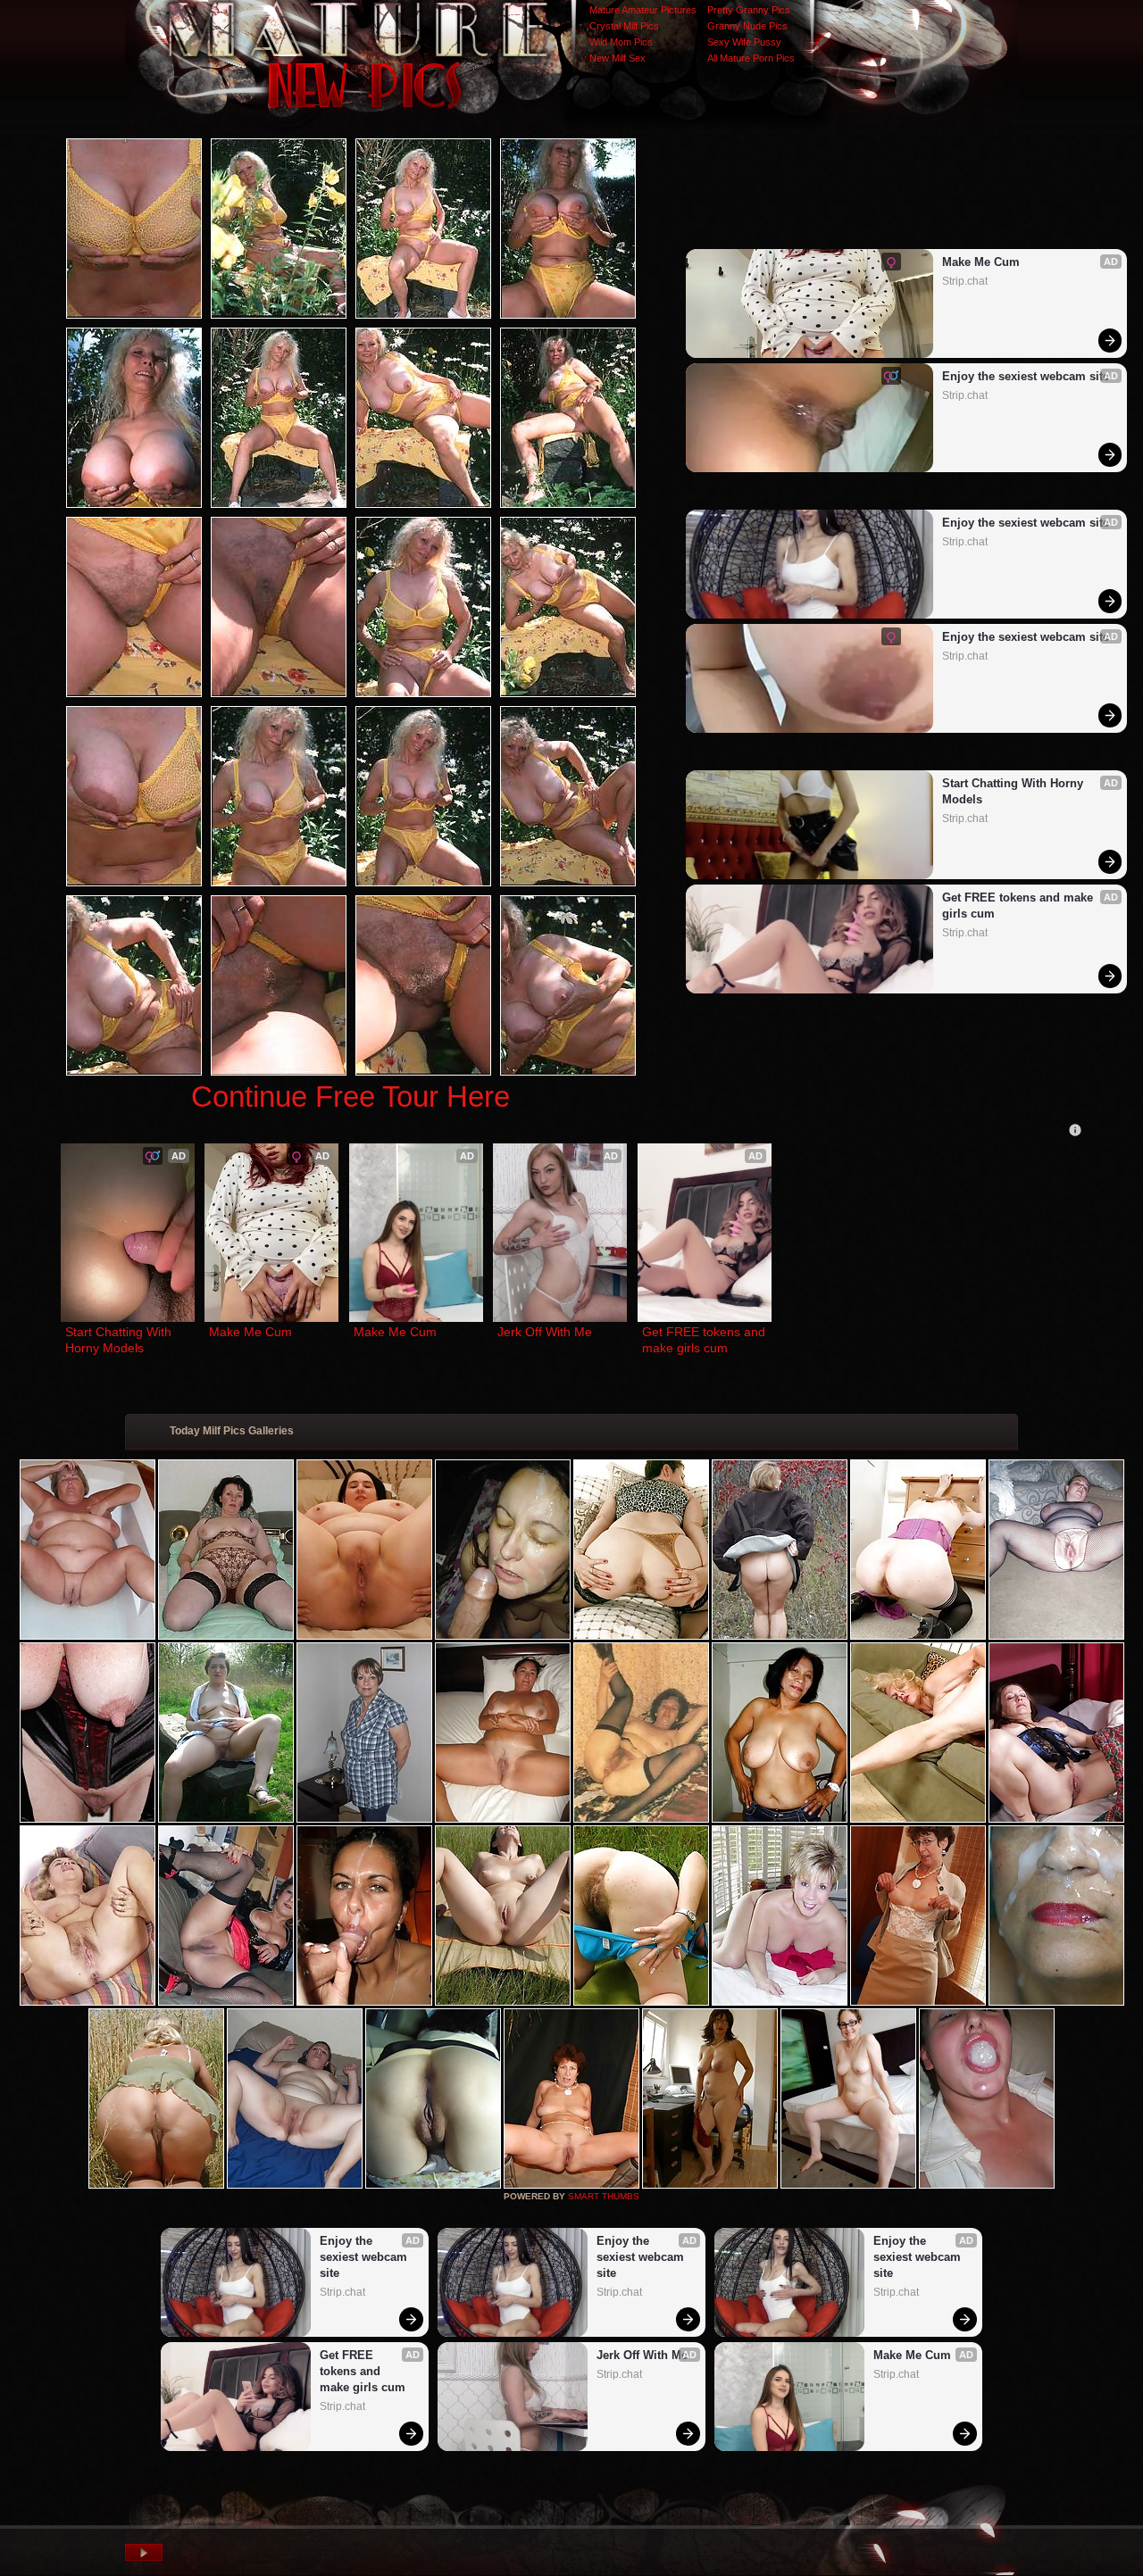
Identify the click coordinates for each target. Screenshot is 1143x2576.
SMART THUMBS (604, 2196)
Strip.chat (965, 281)
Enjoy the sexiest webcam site (1026, 376)
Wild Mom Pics (621, 42)
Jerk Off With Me (545, 1332)
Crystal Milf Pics (624, 26)
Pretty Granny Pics (749, 10)
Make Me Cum (981, 262)
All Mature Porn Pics (751, 58)
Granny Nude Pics (747, 26)
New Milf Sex (617, 58)
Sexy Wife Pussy (744, 42)
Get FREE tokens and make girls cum (1019, 906)
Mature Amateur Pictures (643, 10)
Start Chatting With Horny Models (1014, 791)
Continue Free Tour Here (350, 1097)
